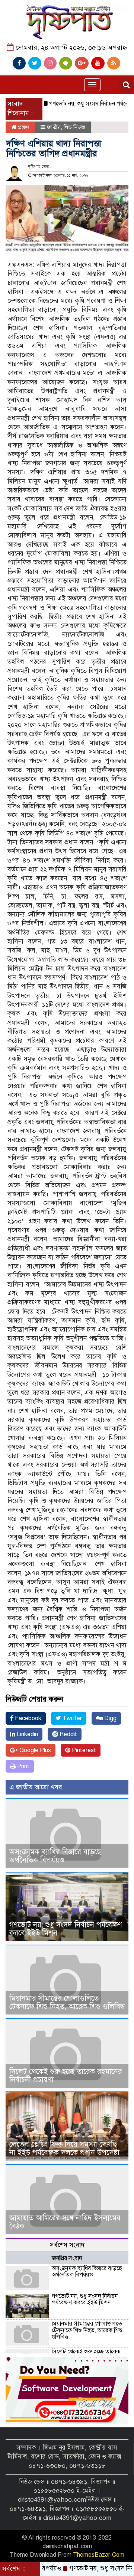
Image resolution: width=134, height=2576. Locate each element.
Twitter (71, 1718)
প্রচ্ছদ (23, 127)
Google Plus (34, 1750)
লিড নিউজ (74, 127)
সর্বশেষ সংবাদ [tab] (67, 2245)
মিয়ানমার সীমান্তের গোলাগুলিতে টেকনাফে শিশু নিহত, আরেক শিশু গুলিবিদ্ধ (67, 2002)
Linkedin (27, 1734)
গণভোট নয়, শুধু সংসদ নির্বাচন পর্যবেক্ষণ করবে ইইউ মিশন (66, 1929)
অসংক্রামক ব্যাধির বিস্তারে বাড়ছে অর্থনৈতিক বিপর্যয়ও (55, 1856)
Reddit (68, 1734)
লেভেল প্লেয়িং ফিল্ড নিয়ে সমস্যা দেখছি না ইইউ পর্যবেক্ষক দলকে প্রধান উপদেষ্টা (64, 2148)
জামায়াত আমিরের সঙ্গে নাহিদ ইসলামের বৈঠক (65, 2222)
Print (23, 1766)
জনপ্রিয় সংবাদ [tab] (67, 2258)
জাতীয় (54, 127)
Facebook (27, 1718)
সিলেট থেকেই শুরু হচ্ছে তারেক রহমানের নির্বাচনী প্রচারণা (66, 2076)
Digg (110, 1718)
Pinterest (83, 1750)
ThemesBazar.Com (99, 2555)
